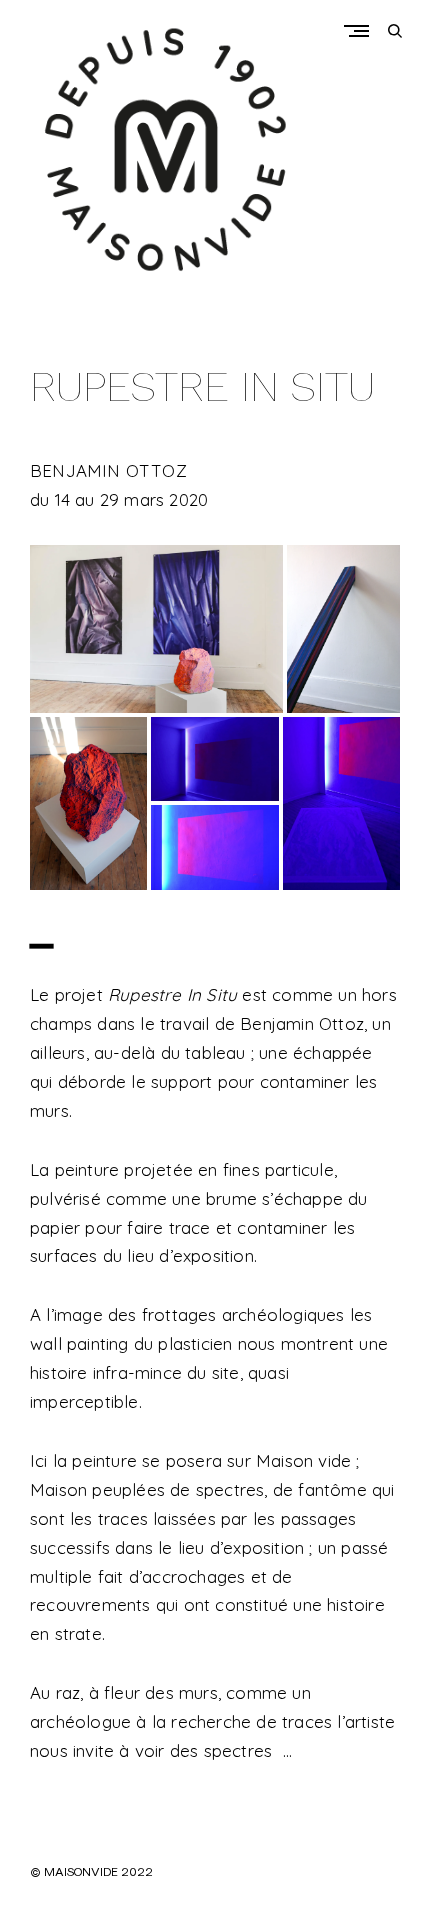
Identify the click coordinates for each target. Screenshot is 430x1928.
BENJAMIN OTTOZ (108, 470)
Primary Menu (361, 30)
